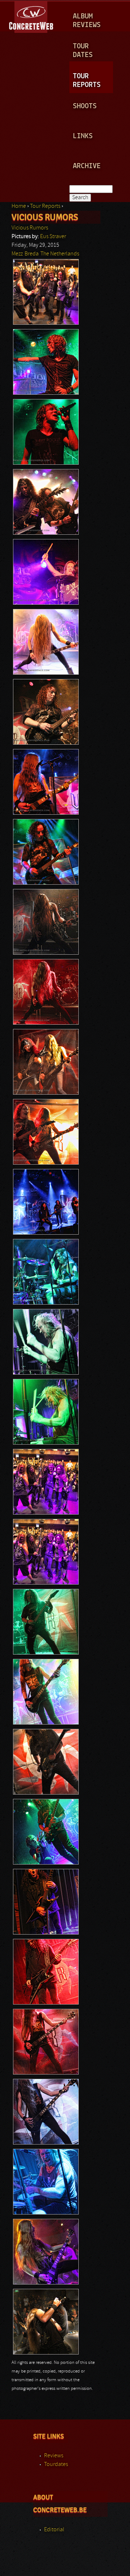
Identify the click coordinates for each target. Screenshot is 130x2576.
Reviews (54, 2456)
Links (83, 136)
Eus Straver (53, 237)
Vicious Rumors (30, 228)
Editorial (54, 2530)
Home (19, 206)
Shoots (85, 106)
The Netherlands (60, 254)
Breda (32, 254)
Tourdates (56, 2465)
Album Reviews (87, 21)
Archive (87, 166)
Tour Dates (83, 51)
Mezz (17, 254)
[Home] (32, 16)
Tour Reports (87, 81)
